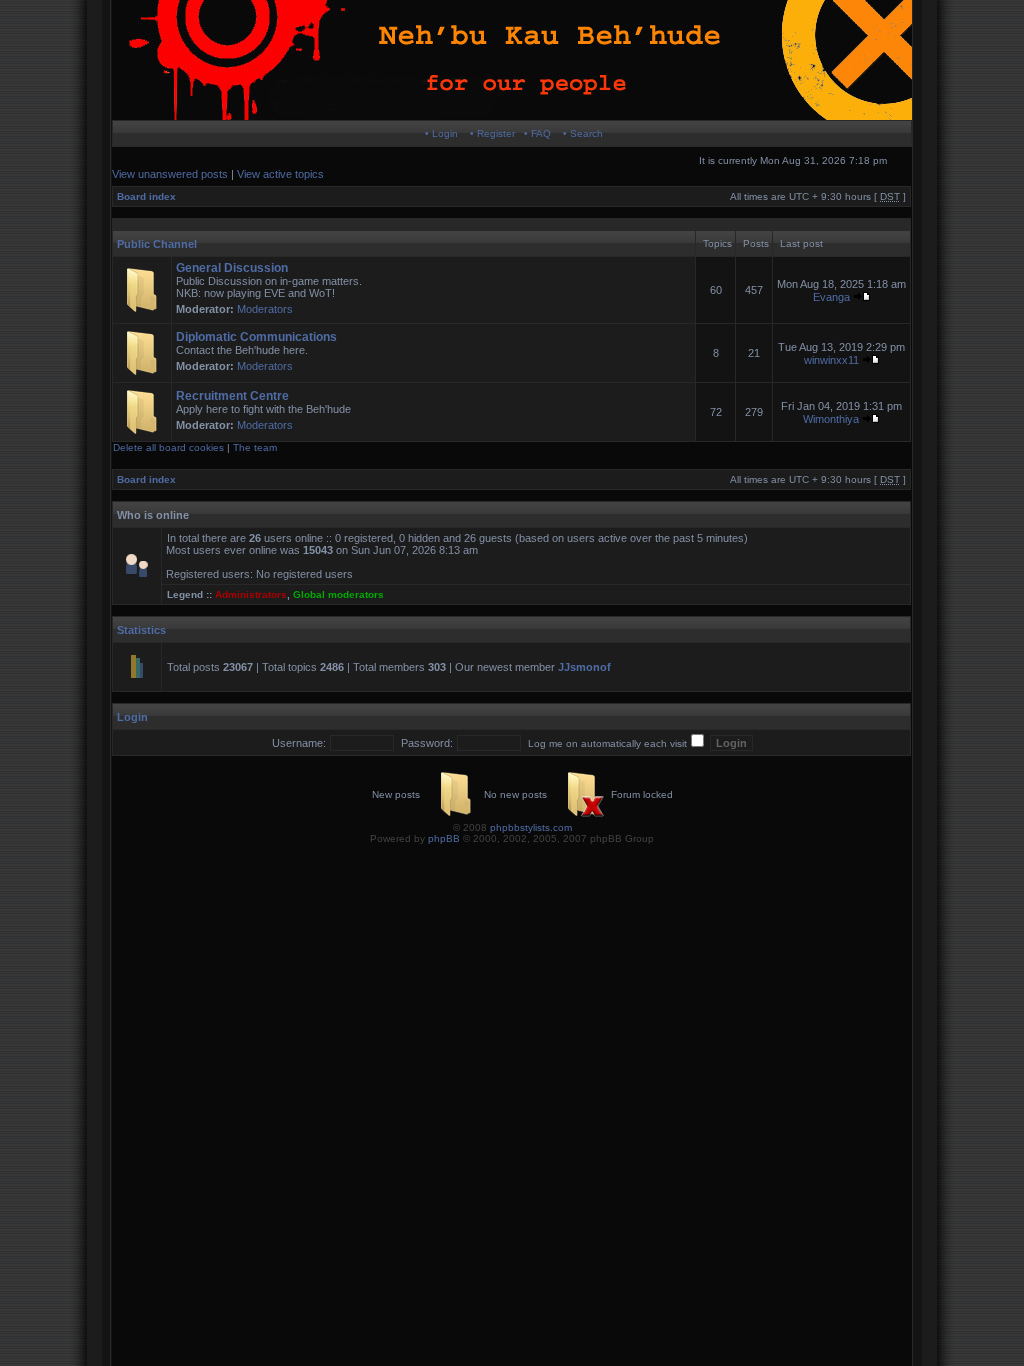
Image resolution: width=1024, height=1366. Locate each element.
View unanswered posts (170, 174)
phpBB (444, 838)
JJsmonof (584, 667)
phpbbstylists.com (531, 827)
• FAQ (537, 133)
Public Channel (157, 244)
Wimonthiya (831, 419)
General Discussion (232, 268)
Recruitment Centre (232, 396)
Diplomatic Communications (256, 337)
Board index (146, 196)
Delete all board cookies (168, 447)
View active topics (280, 174)
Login (132, 717)
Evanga (831, 297)
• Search (583, 133)
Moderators (265, 309)
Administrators (251, 594)
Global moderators (338, 594)
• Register (492, 133)
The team (255, 447)
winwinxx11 (831, 360)
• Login (441, 133)
